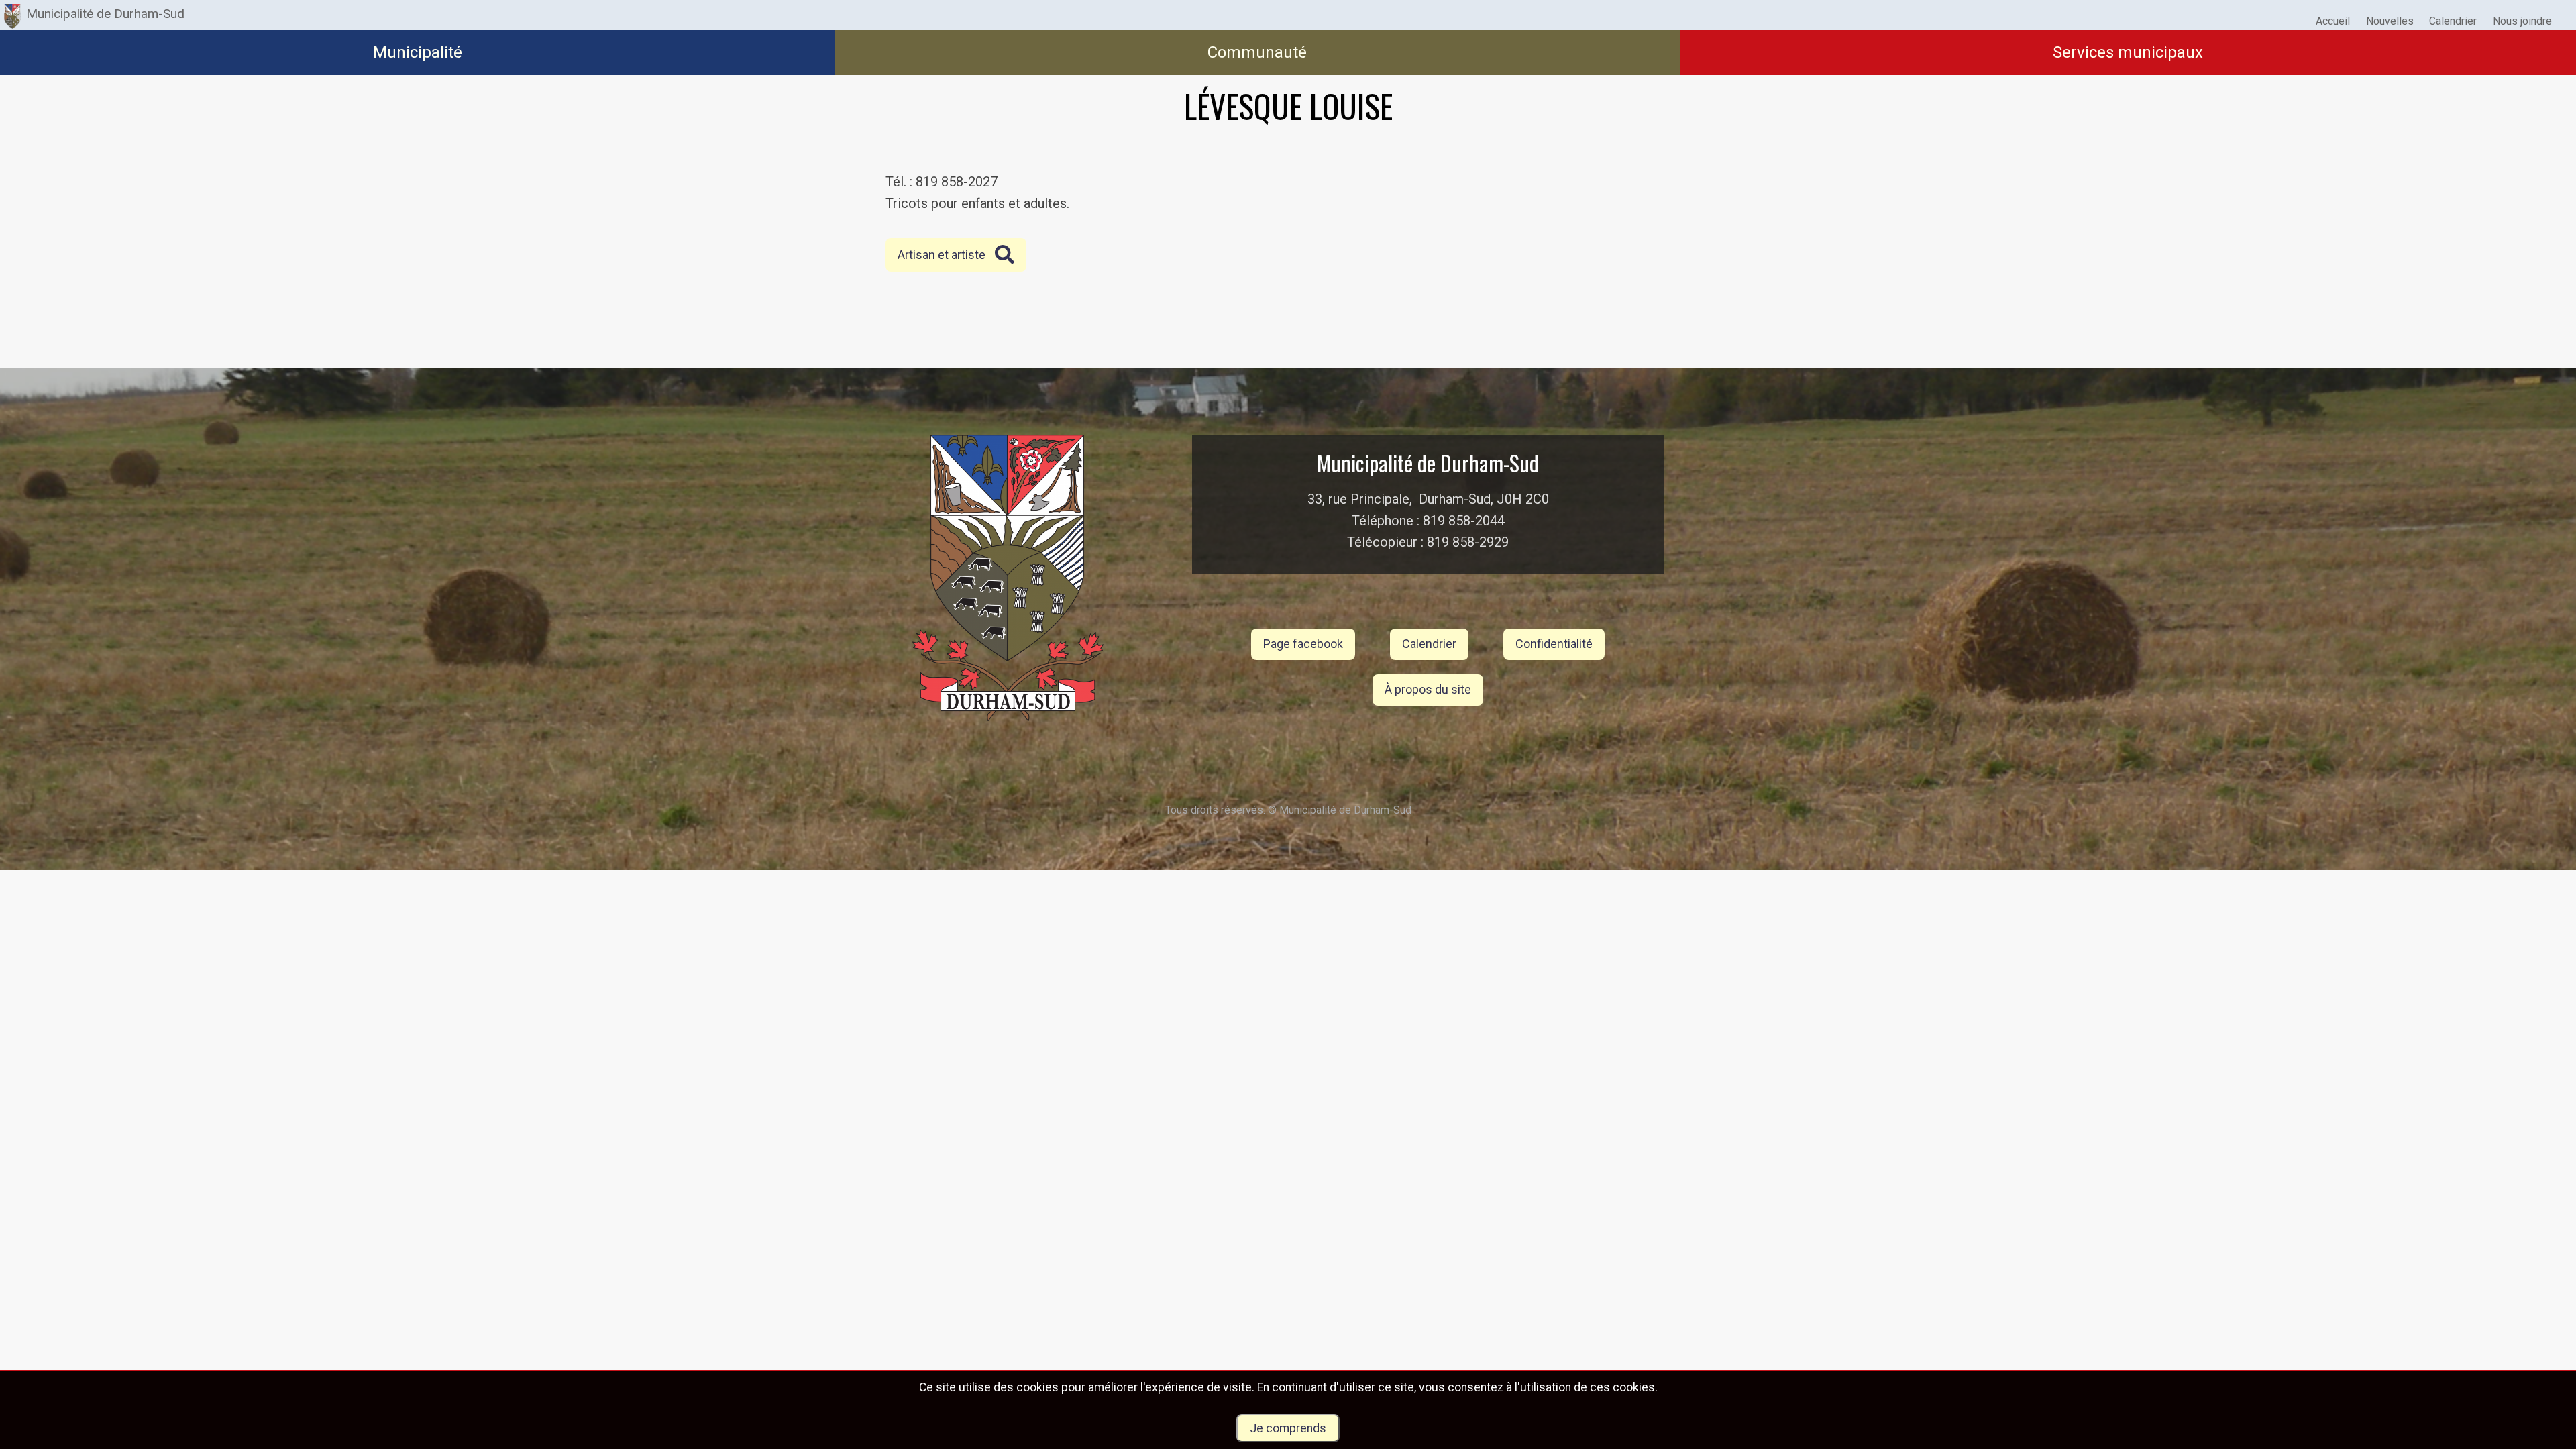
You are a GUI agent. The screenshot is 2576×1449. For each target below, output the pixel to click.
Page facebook (1303, 644)
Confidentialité (1554, 644)
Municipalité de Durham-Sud (105, 14)
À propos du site (1428, 689)
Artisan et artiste (942, 255)
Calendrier (1429, 644)
